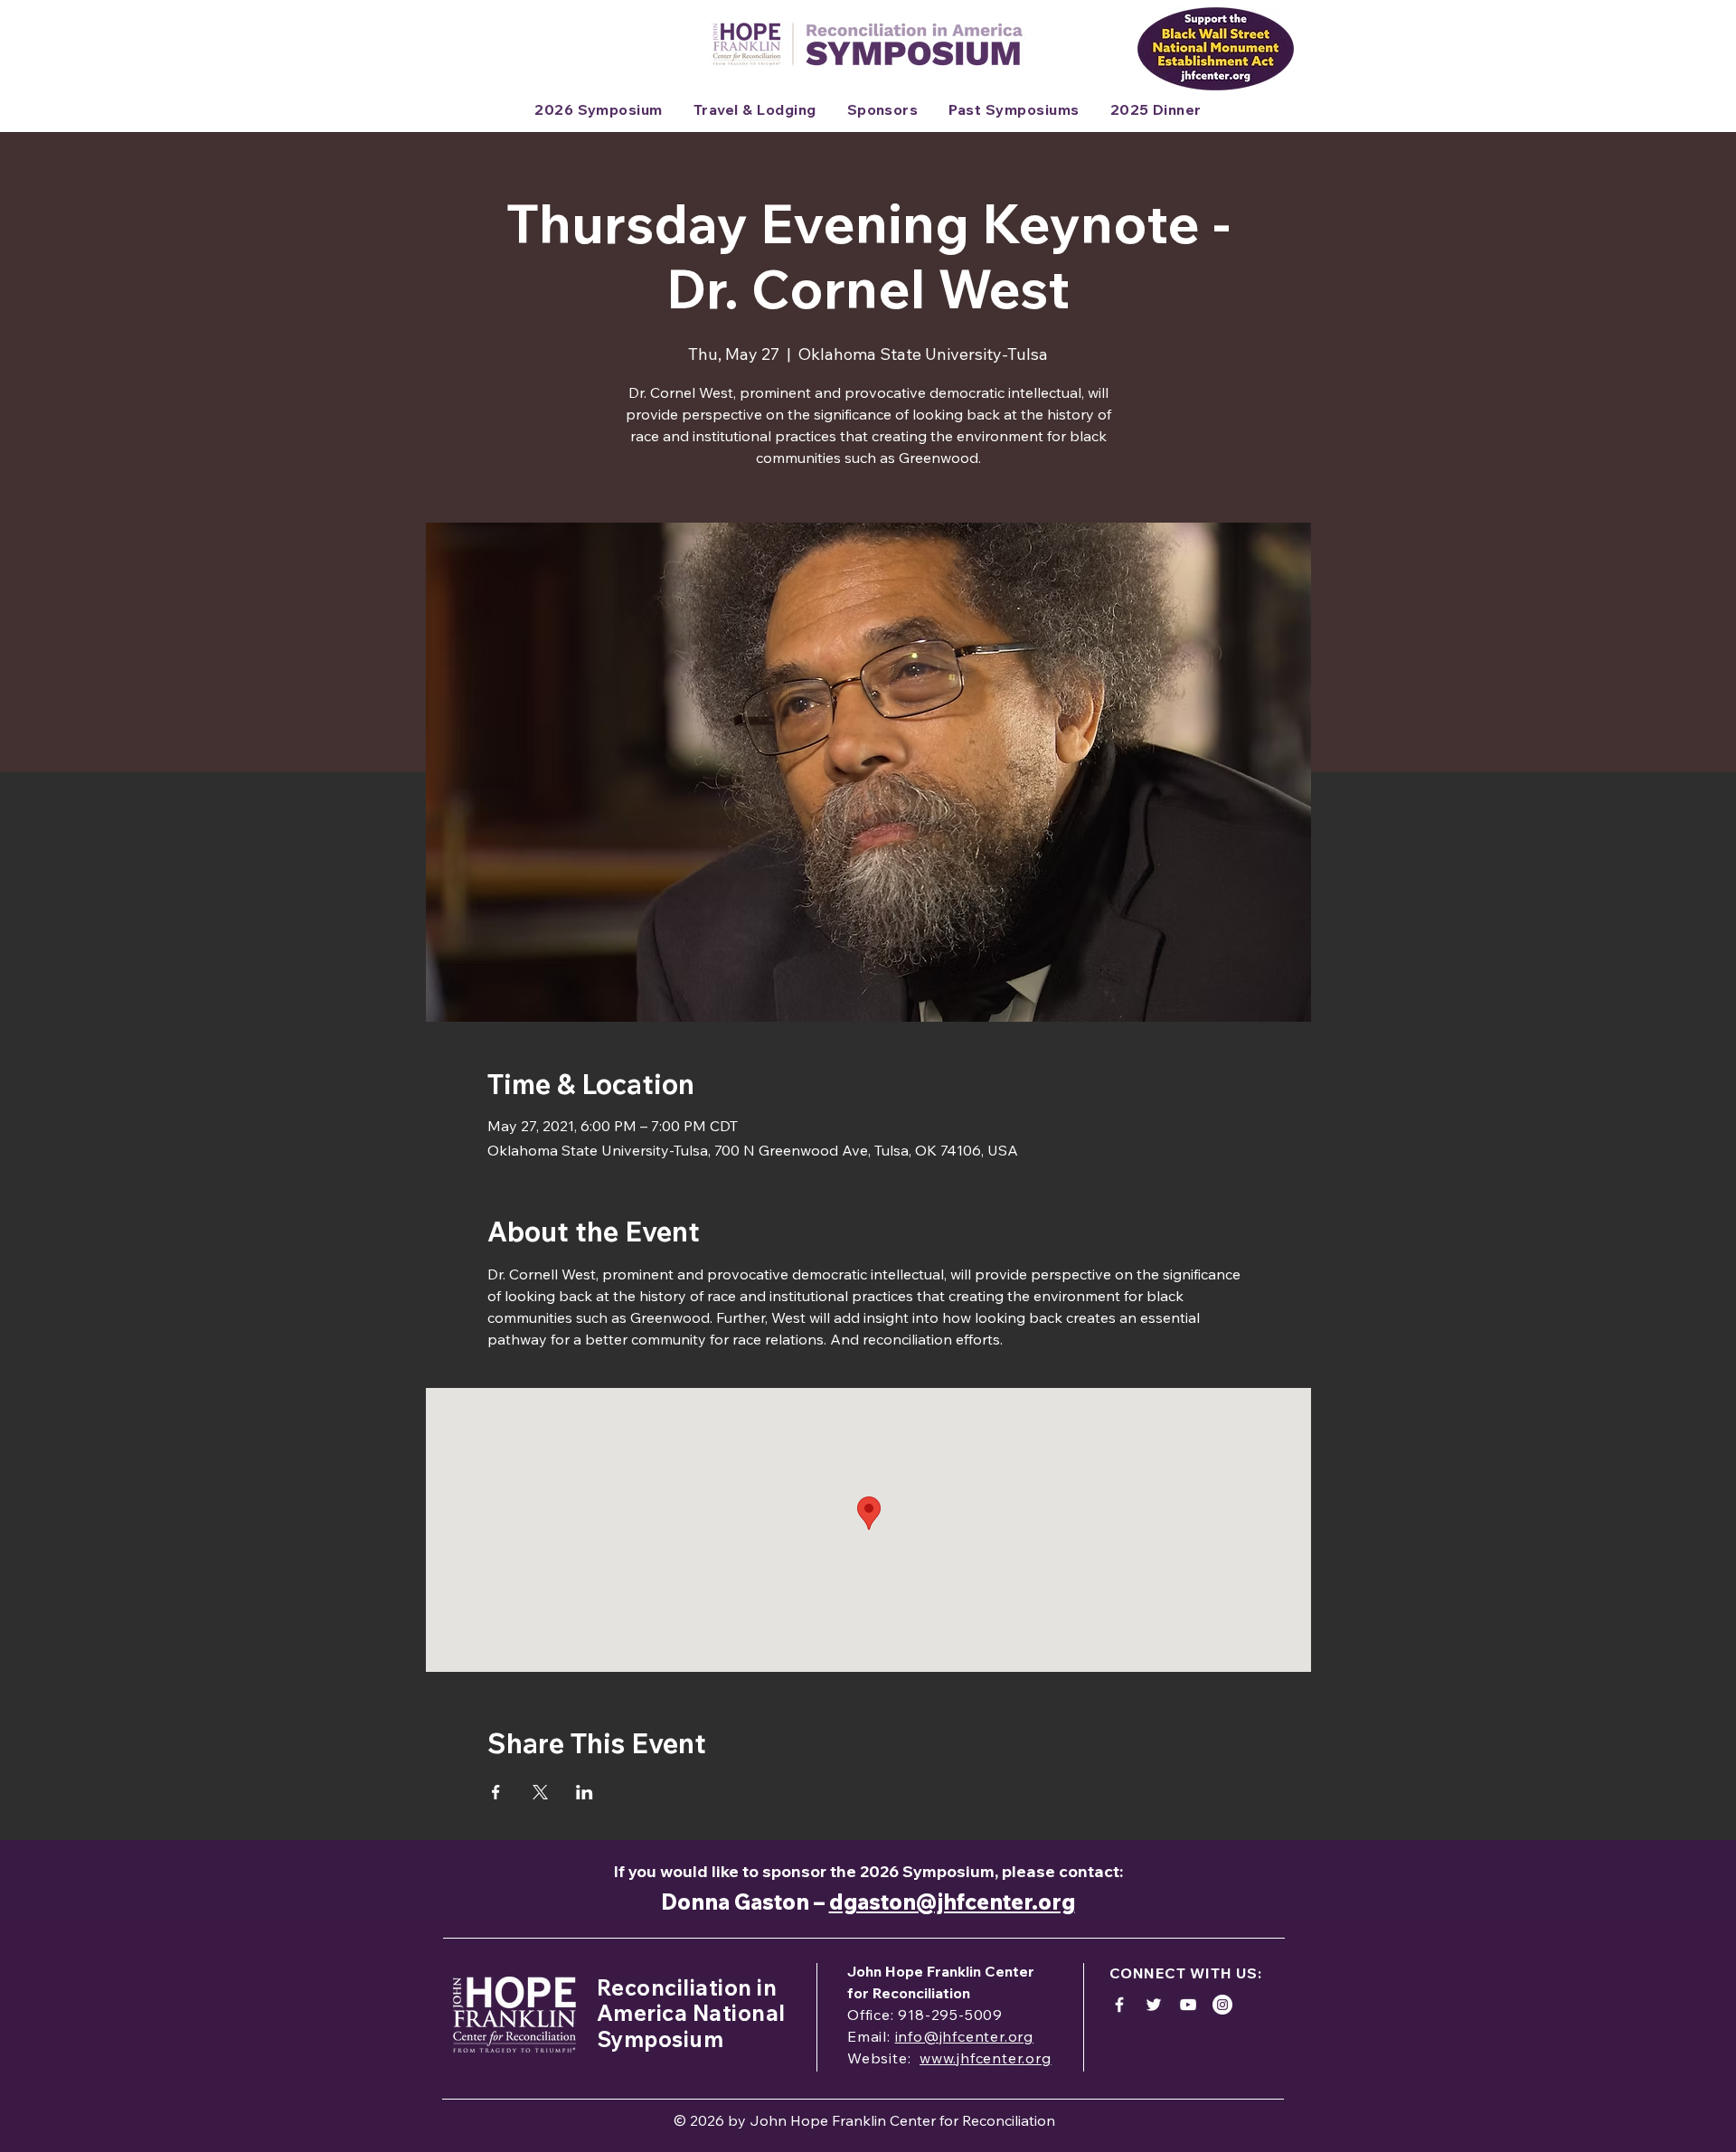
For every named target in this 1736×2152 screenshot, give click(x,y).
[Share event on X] (540, 1792)
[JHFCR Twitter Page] (1154, 2005)
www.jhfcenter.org (986, 2058)
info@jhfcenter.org (964, 2036)
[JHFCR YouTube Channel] (1188, 2005)
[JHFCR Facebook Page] (1119, 2005)
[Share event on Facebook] (496, 1792)
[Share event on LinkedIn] (585, 1792)
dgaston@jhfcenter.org (952, 1902)
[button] (755, 109)
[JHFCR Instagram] (1222, 2005)
